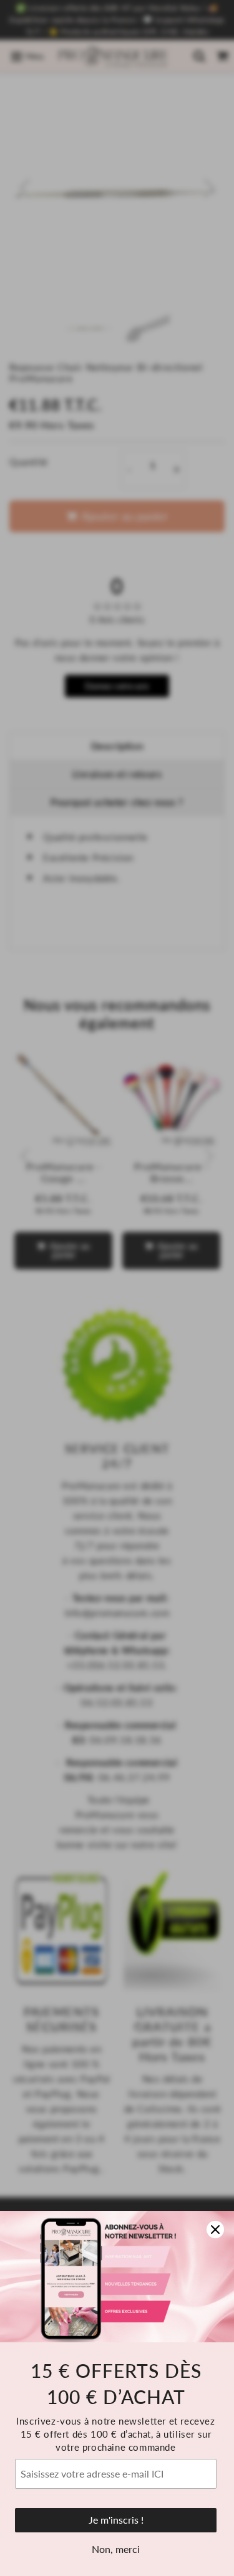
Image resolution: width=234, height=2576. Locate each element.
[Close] (215, 2230)
